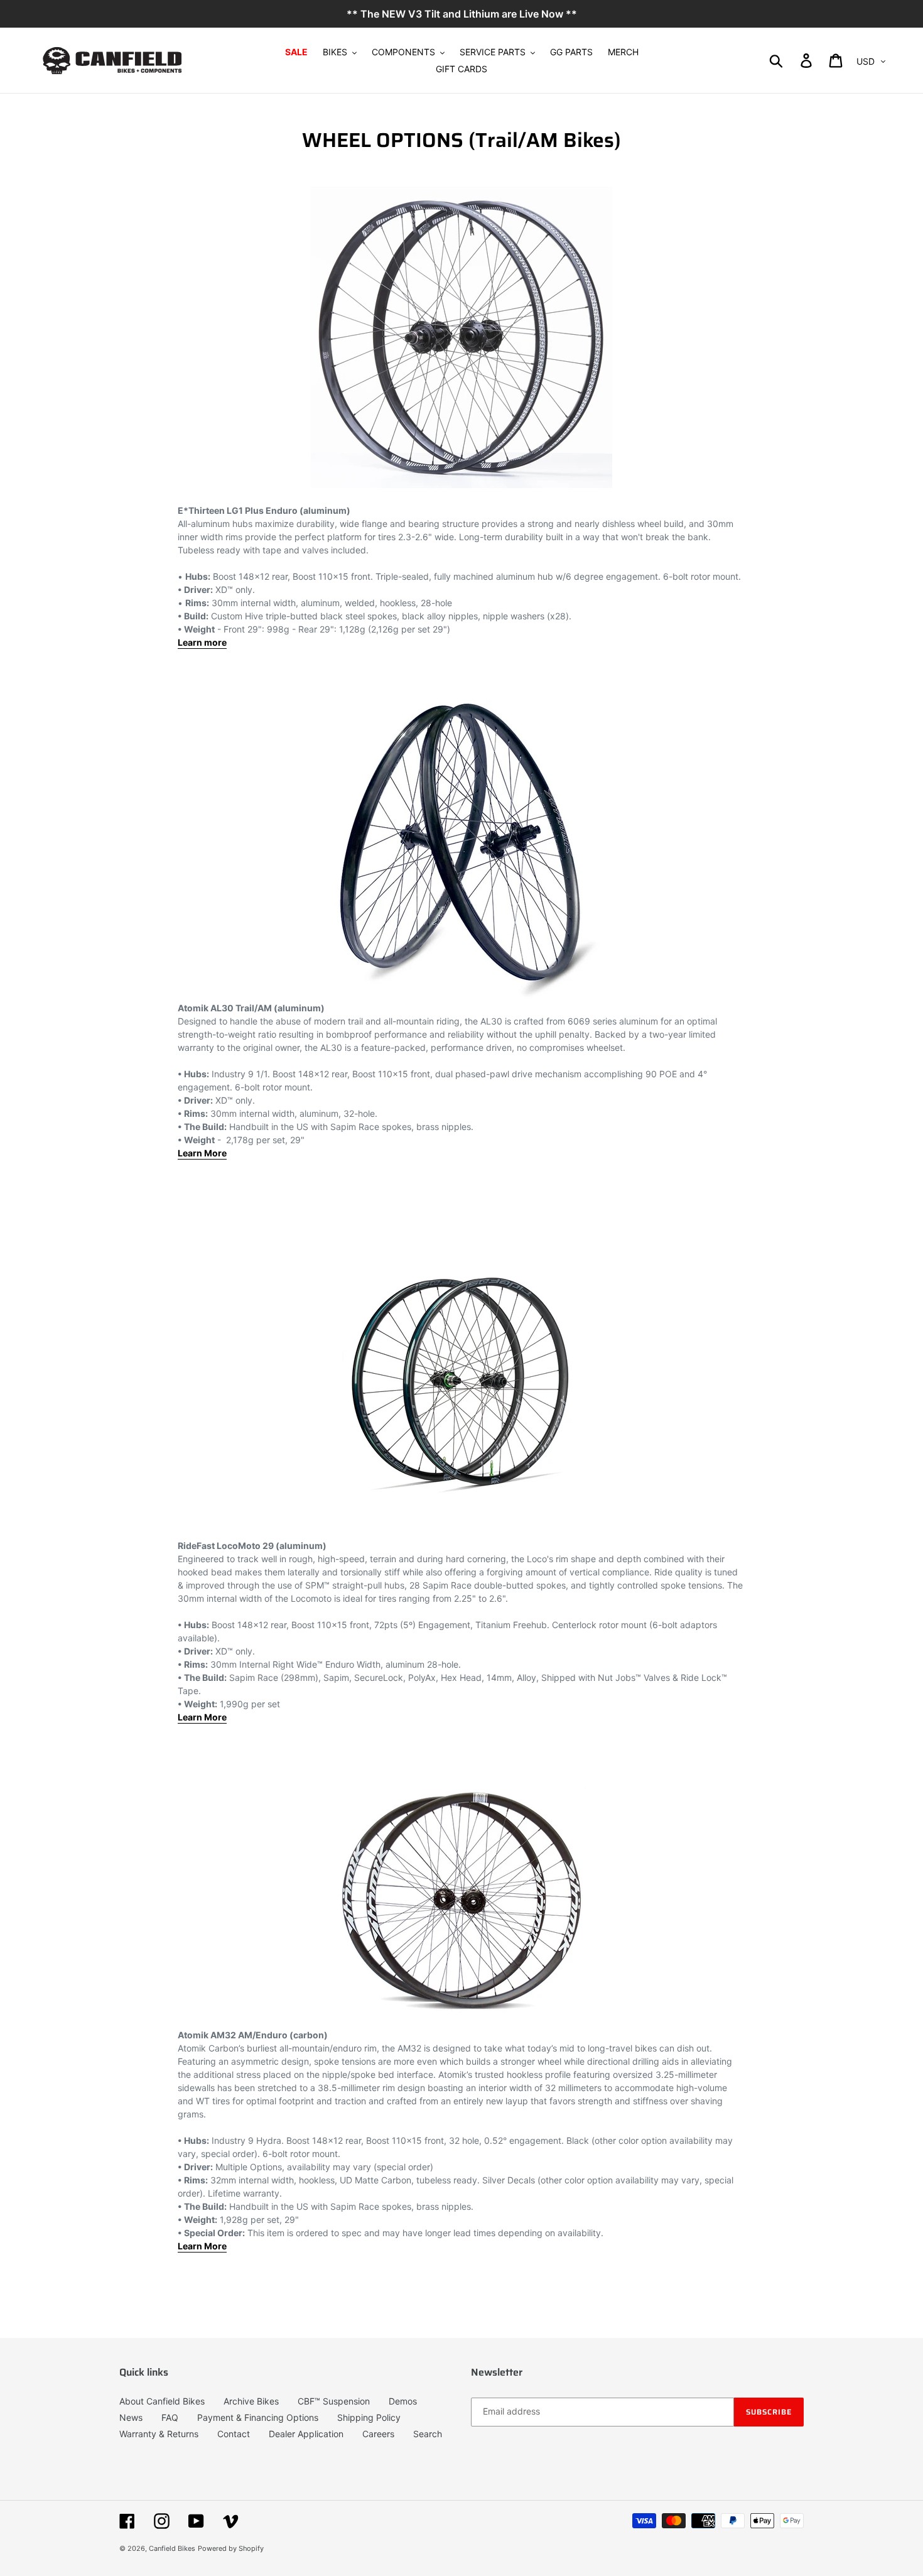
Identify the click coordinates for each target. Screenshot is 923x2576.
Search (428, 2434)
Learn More (202, 2246)
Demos (403, 2401)
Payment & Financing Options (258, 2417)
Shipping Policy (369, 2417)
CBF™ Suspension (334, 2401)
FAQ (170, 2417)
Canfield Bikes (172, 2548)
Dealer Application (306, 2434)
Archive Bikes (251, 2401)
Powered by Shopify (231, 2548)
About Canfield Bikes (162, 2401)
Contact (234, 2434)
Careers (378, 2434)
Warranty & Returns (159, 2434)
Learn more (202, 642)
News (131, 2417)
